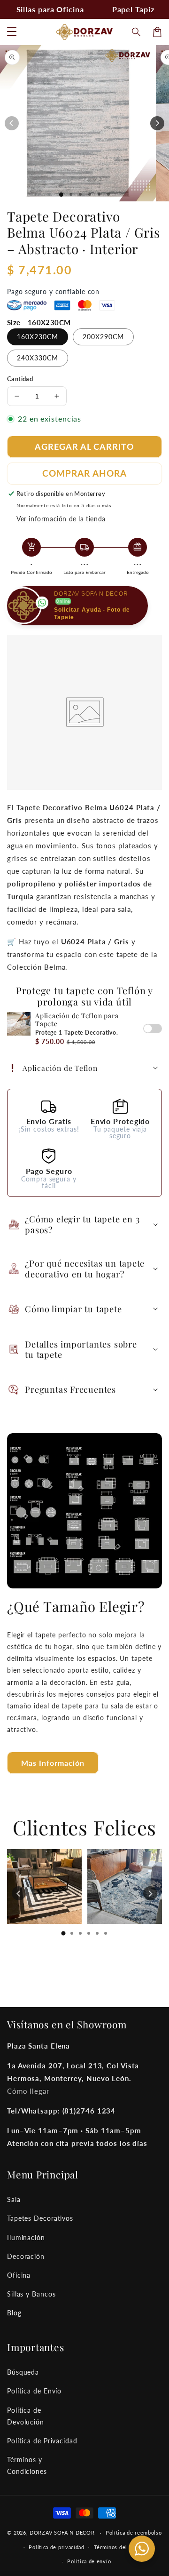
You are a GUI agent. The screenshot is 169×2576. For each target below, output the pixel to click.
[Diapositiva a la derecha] (157, 123)
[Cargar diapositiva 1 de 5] (99, 194)
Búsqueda (23, 2372)
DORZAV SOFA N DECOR (62, 2532)
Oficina (19, 2275)
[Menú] (12, 32)
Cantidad (20, 379)
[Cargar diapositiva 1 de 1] (61, 195)
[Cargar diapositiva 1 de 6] (108, 194)
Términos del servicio (122, 2547)
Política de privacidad (56, 2547)
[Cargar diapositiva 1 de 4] (90, 194)
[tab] (63, 1933)
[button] (137, 32)
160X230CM (38, 337)
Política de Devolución (26, 2416)
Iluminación (26, 2237)
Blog (14, 2313)
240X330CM (38, 358)
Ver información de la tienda (61, 519)
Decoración (26, 2256)
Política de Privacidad (42, 2441)
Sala (14, 2199)
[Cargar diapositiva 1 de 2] (71, 194)
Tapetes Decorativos (40, 2218)
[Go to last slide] (19, 1893)
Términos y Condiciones (27, 2465)
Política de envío (89, 2561)
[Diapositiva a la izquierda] (12, 123)
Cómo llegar (28, 2091)
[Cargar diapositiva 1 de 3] (80, 194)
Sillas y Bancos (31, 2294)
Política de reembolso (134, 2532)
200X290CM (103, 337)
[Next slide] (150, 1893)
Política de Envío (34, 2391)
